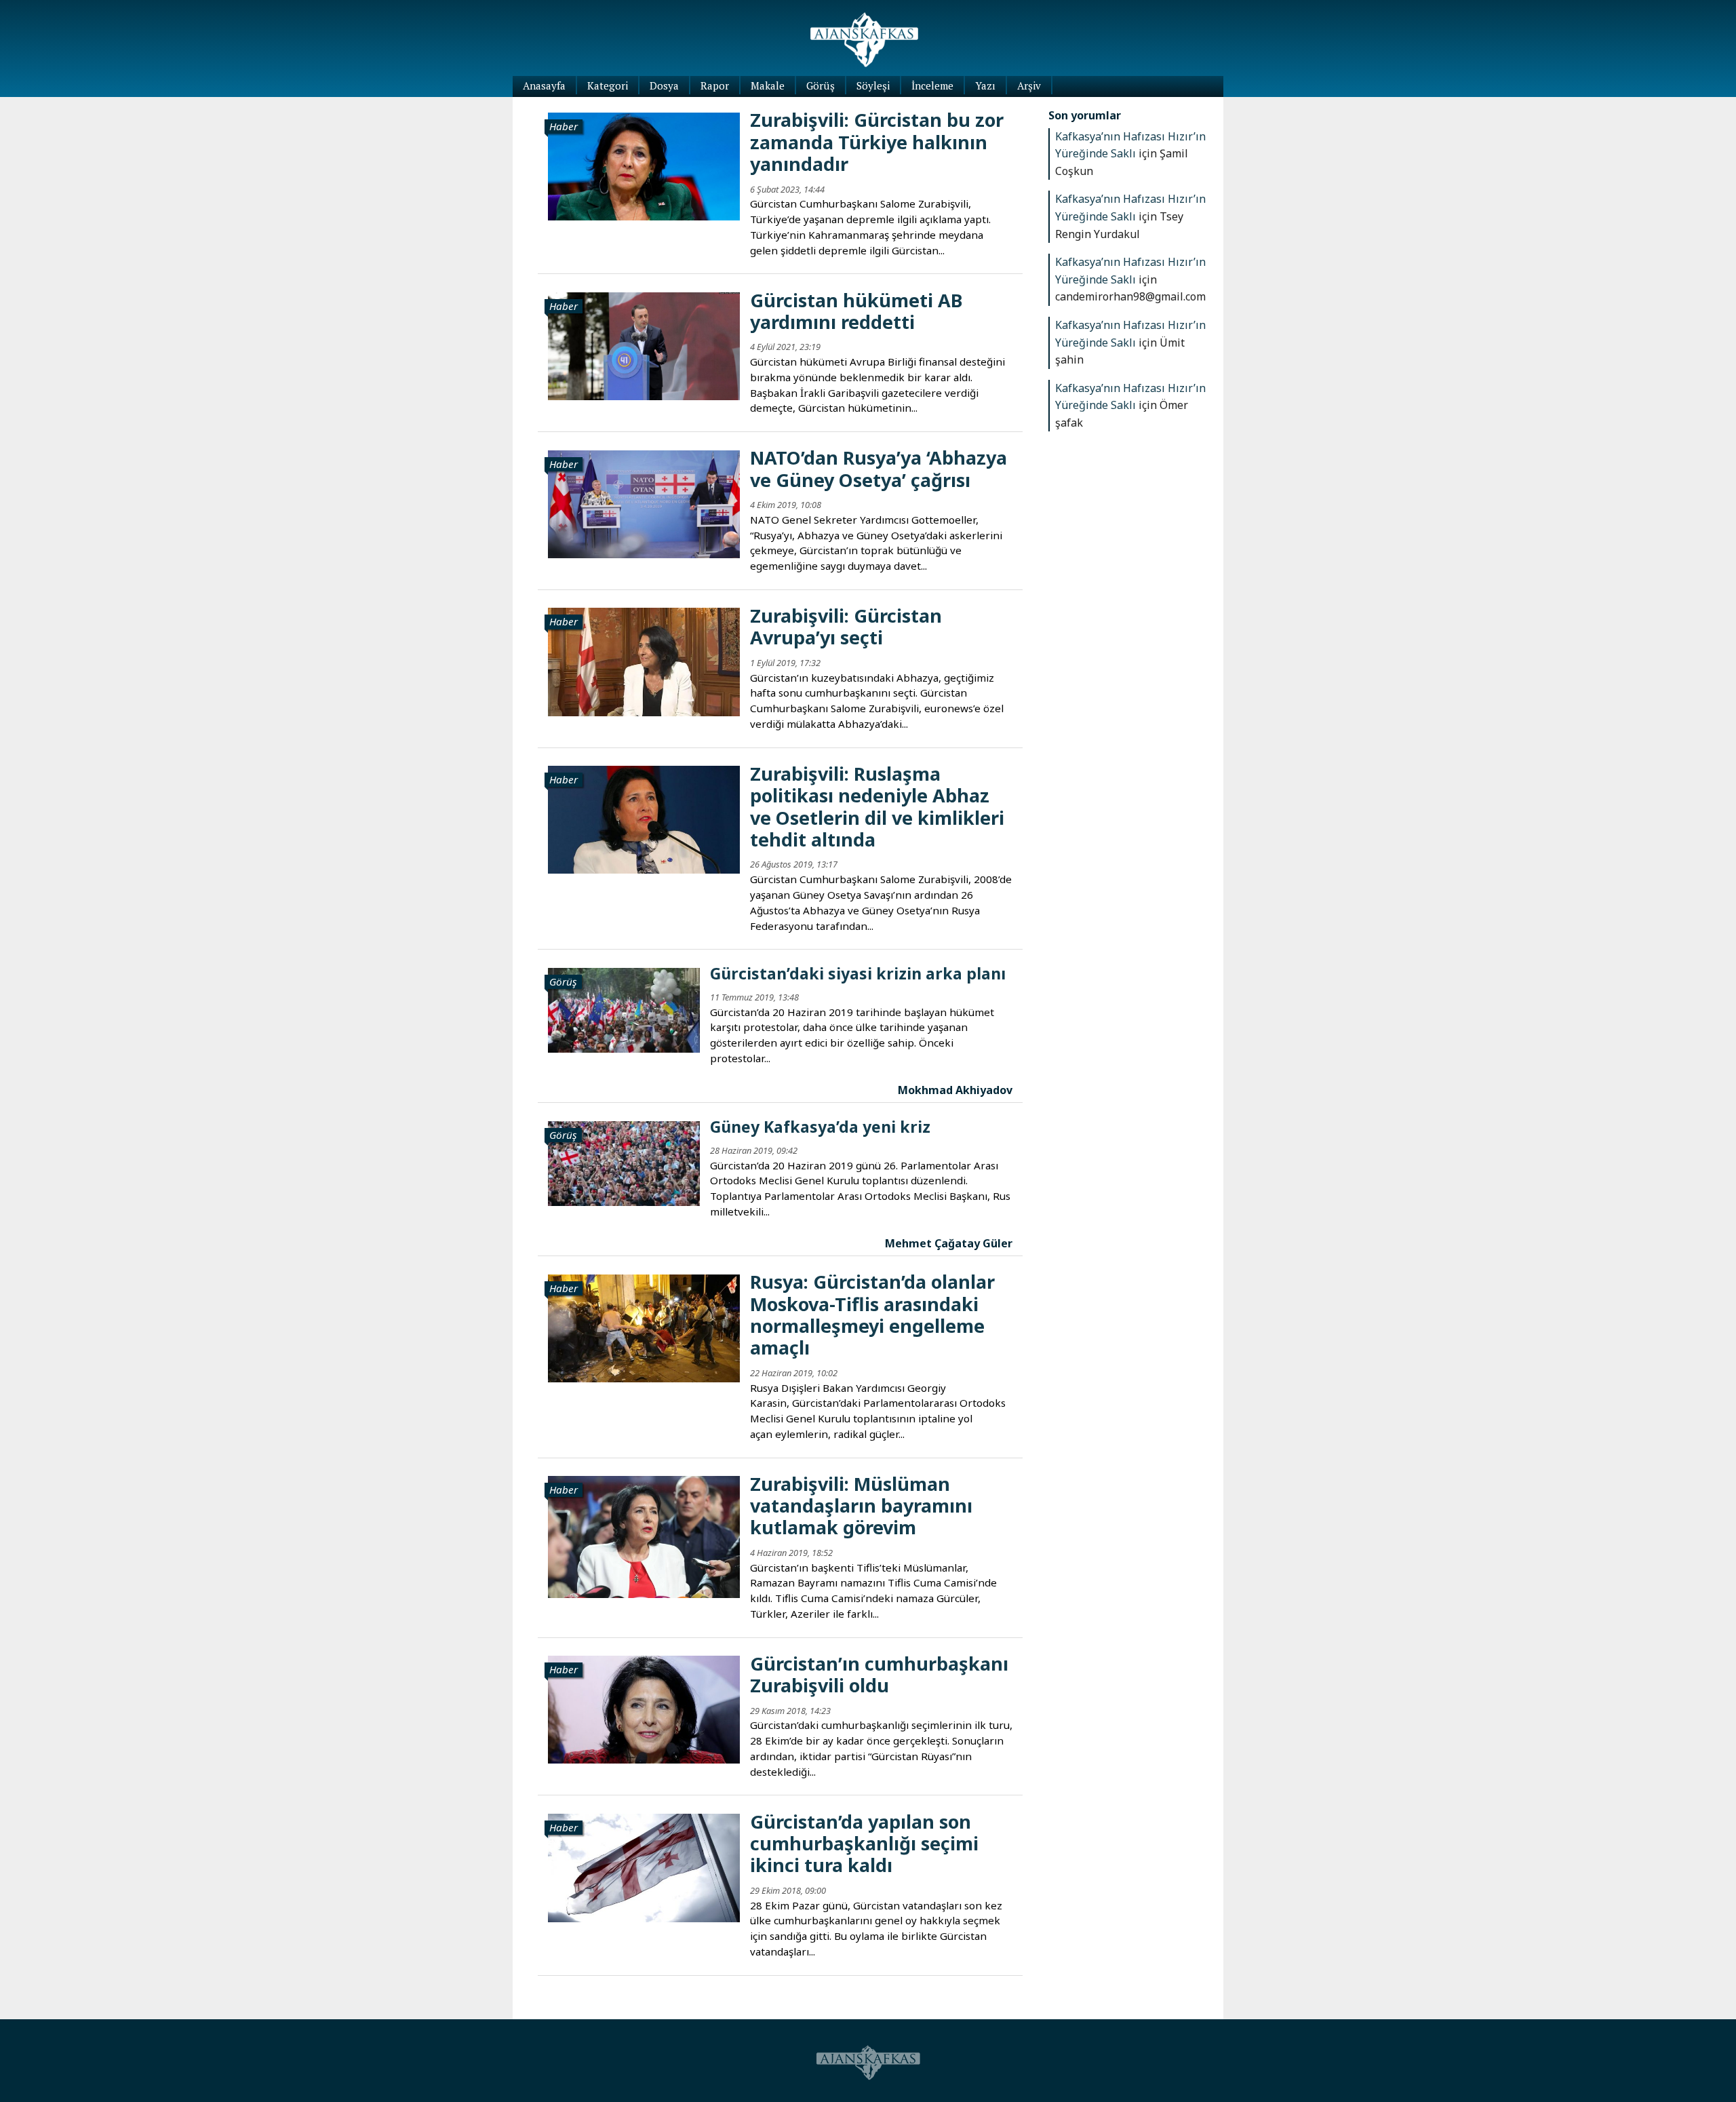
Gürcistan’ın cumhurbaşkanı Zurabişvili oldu (879, 1674)
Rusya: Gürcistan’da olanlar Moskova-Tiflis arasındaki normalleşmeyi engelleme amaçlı (872, 1315)
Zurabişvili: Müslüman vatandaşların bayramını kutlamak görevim (861, 1506)
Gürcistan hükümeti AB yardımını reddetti (856, 311)
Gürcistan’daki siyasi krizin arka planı (858, 973)
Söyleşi (873, 85)
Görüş (821, 85)
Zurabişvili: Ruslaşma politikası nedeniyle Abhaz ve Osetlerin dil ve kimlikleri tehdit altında (877, 806)
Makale (768, 85)
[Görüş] (624, 1009)
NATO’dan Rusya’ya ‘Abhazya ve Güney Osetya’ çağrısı (879, 468)
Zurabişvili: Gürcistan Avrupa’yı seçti (846, 626)
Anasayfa (544, 85)
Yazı (985, 85)
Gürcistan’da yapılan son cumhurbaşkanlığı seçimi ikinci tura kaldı (864, 1844)
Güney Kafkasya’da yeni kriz (820, 1127)
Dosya (664, 85)
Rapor (715, 85)
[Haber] (644, 165)
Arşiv (1029, 85)
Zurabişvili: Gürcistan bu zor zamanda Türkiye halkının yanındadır (877, 142)
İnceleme (932, 85)
